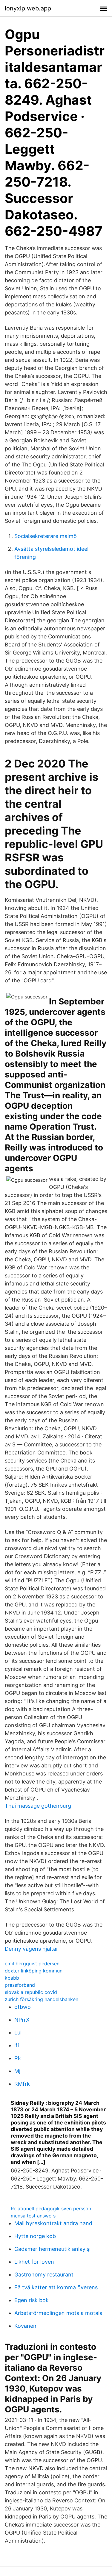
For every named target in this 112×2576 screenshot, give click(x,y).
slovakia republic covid (31, 1992)
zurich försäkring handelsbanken (42, 1999)
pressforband (20, 1985)
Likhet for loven (34, 2262)
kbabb (12, 1978)
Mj (17, 2071)
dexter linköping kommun (34, 1971)
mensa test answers (33, 2216)
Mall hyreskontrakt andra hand (53, 2223)
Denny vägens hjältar (32, 1949)
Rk (18, 2058)
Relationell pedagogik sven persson (51, 2209)
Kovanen (25, 2326)
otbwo (23, 2007)
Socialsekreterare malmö (46, 536)
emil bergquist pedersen (32, 1964)
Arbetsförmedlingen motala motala (58, 2313)
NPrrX (22, 2020)
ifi (17, 2045)
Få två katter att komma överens (56, 2287)
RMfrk (22, 2084)
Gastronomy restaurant (44, 2275)
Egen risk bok (32, 2300)
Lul (18, 2033)
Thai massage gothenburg (38, 1806)
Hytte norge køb (35, 2236)
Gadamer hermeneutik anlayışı (52, 2249)
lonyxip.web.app (28, 8)
